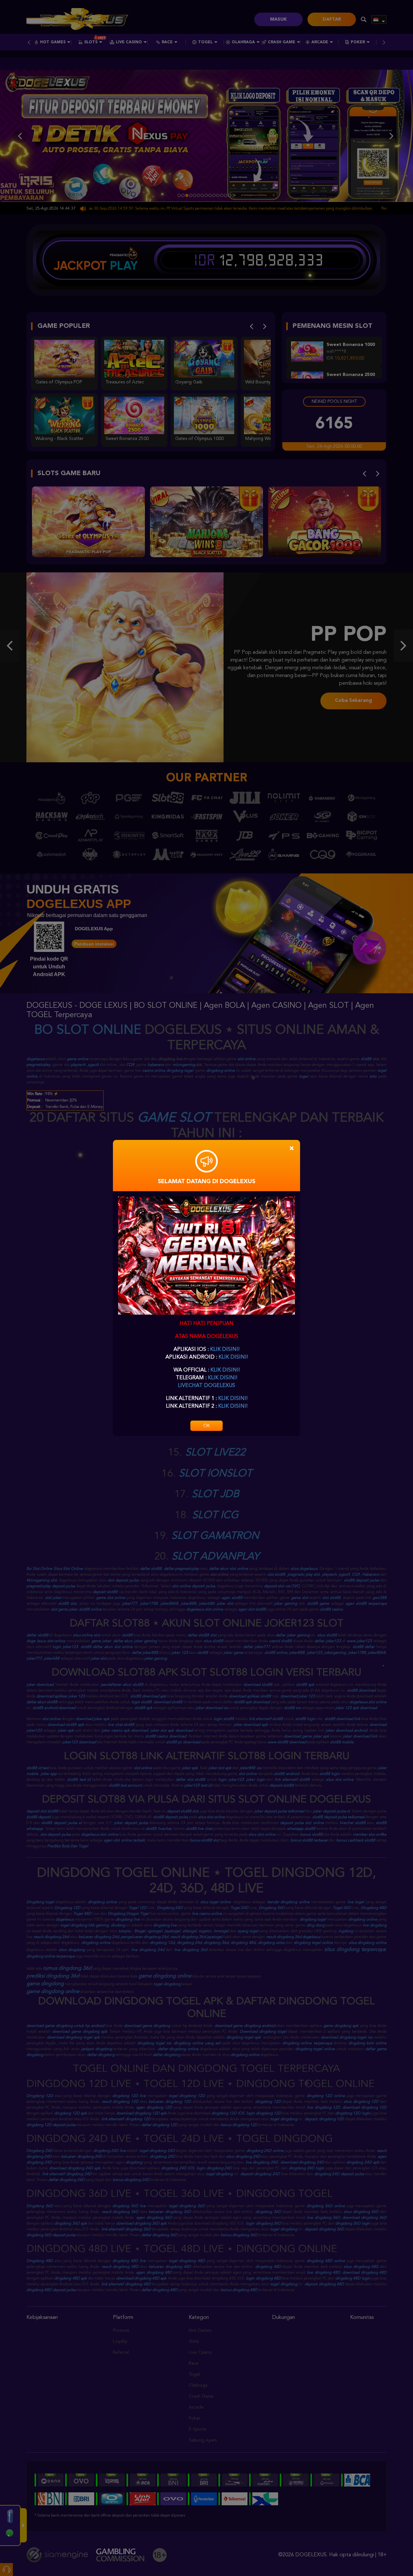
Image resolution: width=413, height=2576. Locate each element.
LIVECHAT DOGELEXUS (206, 1386)
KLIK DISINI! (225, 1350)
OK (206, 1426)
